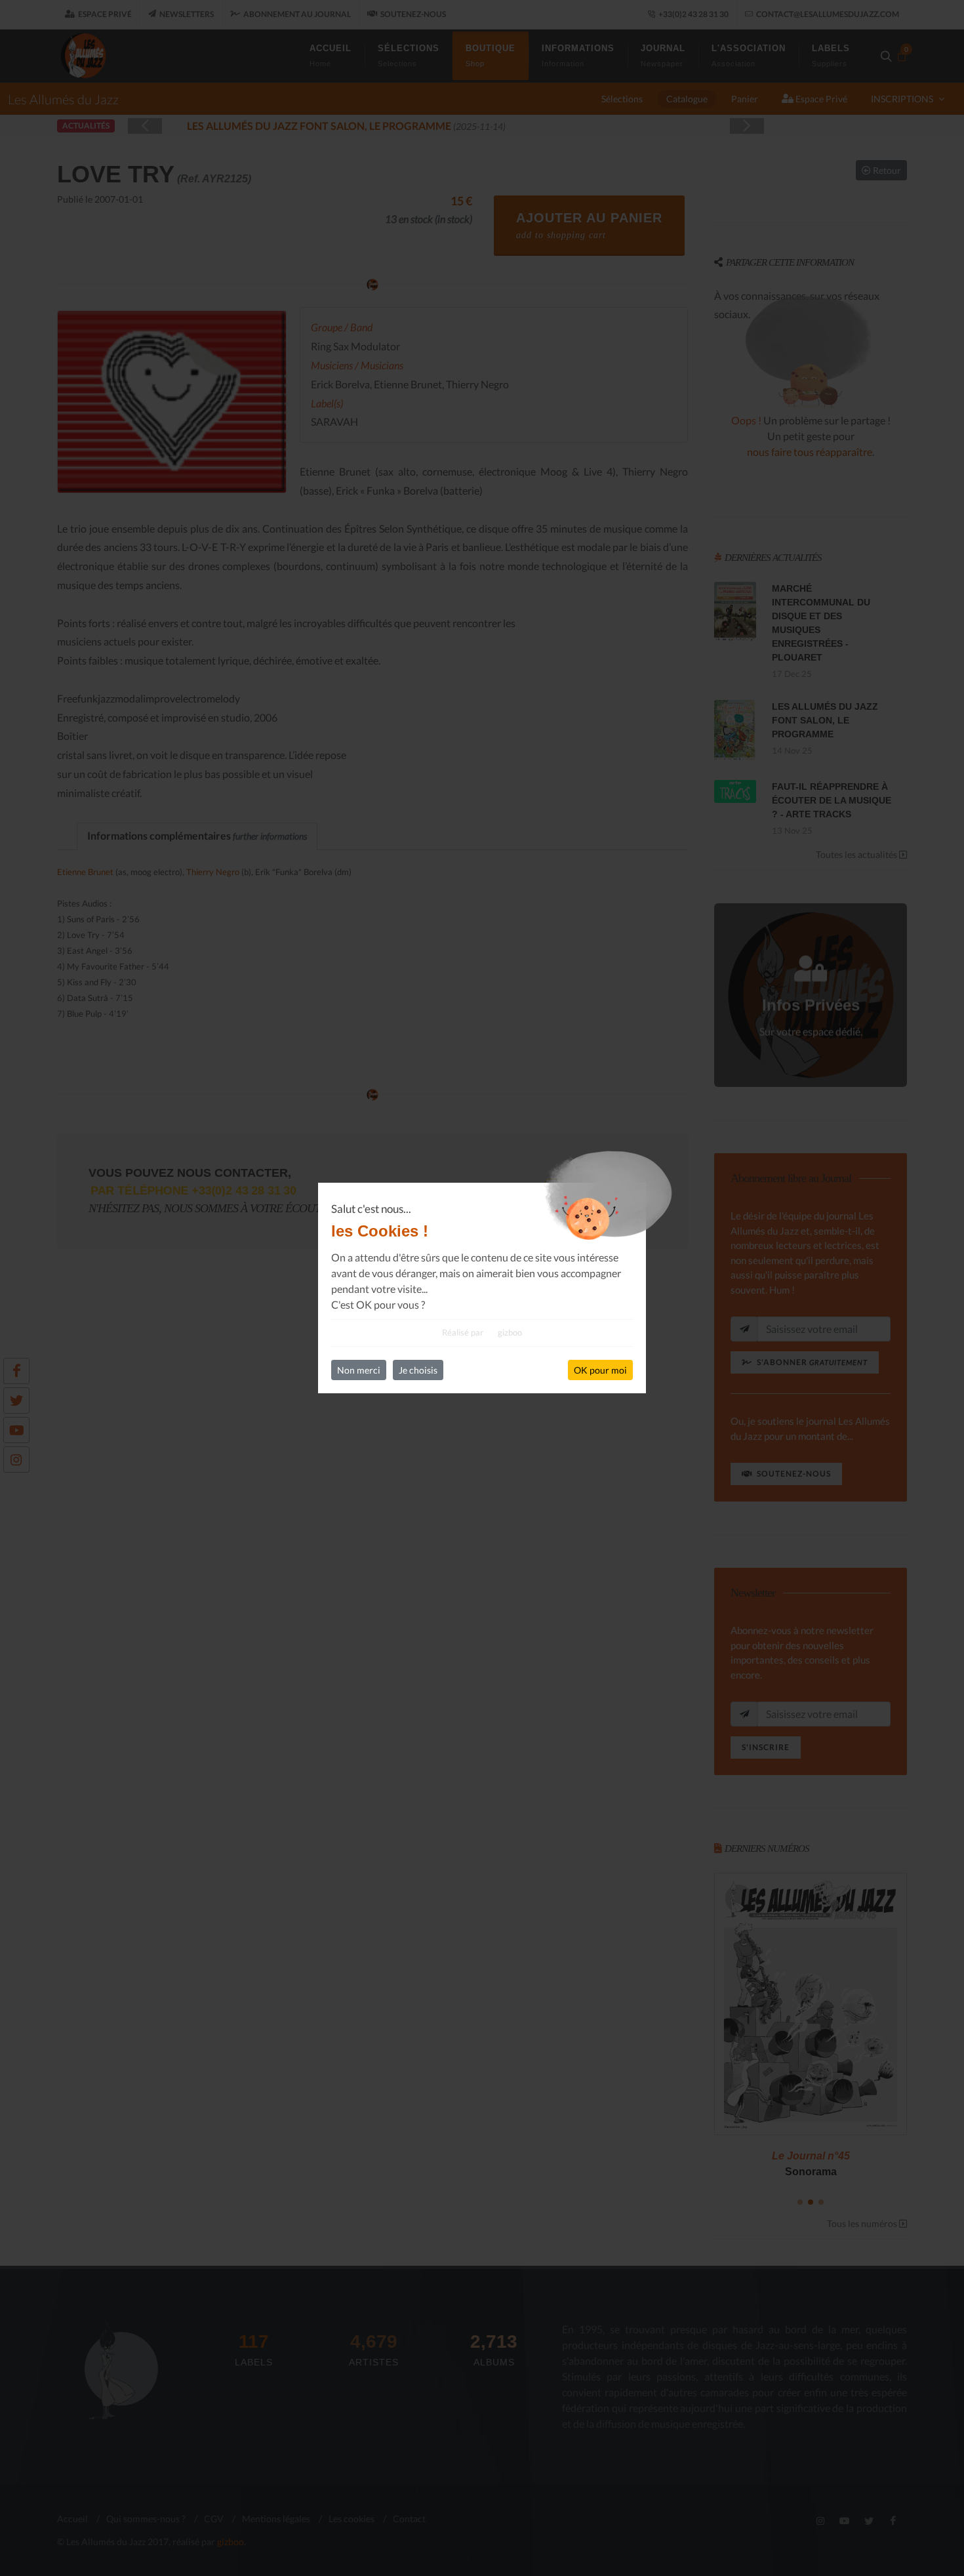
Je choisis (418, 1370)
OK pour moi (600, 1370)
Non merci (359, 1370)
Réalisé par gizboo (482, 1332)
